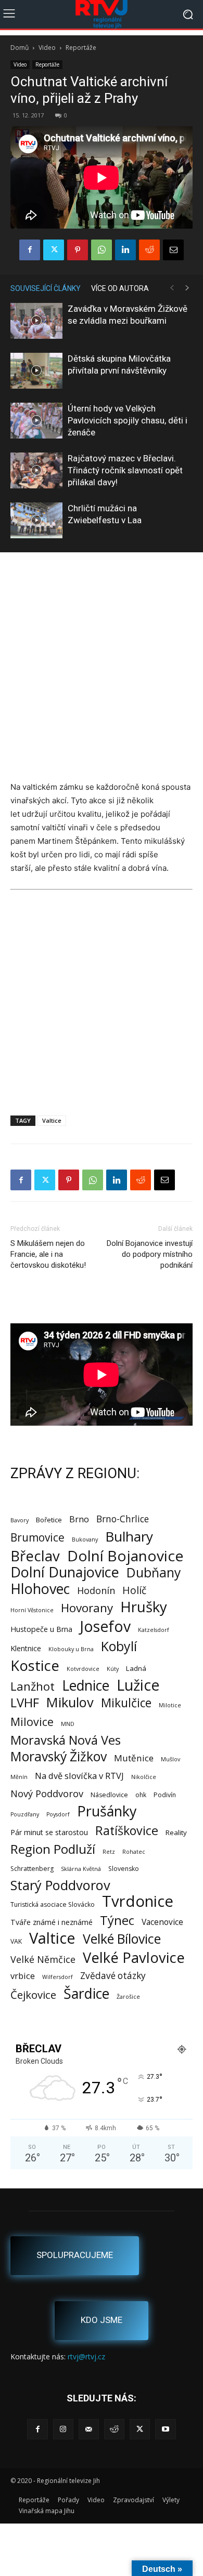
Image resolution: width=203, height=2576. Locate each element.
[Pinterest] (78, 250)
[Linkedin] (125, 250)
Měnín (19, 1777)
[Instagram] (63, 2429)
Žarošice (128, 1997)
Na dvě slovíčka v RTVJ (79, 1776)
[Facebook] (30, 250)
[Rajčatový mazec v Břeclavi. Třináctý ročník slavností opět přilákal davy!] (36, 470)
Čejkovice (33, 1995)
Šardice (86, 1993)
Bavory (20, 1520)
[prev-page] (172, 288)
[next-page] (187, 288)
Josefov (105, 1626)
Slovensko (124, 1869)
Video (47, 48)
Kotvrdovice (83, 1669)
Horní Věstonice (32, 1610)
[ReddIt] (149, 250)
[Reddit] (114, 2429)
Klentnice (26, 1648)
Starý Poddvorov (60, 1885)
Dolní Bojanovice (125, 1556)
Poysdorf (58, 1814)
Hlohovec (40, 1589)
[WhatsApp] (102, 250)
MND (68, 1724)
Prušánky (107, 1811)
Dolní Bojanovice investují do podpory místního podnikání (150, 1254)
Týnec (117, 1921)
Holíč (134, 1590)
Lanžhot (33, 1686)
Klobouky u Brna (71, 1649)
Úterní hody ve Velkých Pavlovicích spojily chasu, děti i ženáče (128, 420)
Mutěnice (134, 1758)
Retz (109, 1852)
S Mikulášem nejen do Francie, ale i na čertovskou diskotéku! (48, 1254)
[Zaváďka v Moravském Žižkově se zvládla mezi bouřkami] (36, 321)
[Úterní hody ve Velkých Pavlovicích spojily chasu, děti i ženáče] (36, 421)
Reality (176, 1833)
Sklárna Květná (81, 1869)
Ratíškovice (127, 1831)
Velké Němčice (43, 1960)
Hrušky (144, 1607)
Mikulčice (126, 1703)
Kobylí (119, 1646)
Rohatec (134, 1852)
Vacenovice (162, 1922)
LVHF (25, 1702)
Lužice (138, 1685)
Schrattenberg (32, 1869)
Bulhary (129, 1537)
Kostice (35, 1665)
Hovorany (87, 1608)
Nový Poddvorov (47, 1793)
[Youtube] (165, 2429)
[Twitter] (54, 250)
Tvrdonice (138, 1901)
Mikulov (70, 1702)
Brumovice (37, 1538)
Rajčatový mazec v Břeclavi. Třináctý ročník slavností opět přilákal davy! (125, 470)
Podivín (165, 1795)
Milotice (170, 1705)
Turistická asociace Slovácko (53, 1904)
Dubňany (154, 1572)
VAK (16, 1941)
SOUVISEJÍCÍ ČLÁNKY (46, 288)
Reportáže (81, 48)
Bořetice (49, 1520)
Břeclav (35, 1556)
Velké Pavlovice (134, 1957)
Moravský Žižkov (59, 1756)
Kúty (113, 1669)
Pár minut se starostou (49, 1832)
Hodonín (96, 1591)
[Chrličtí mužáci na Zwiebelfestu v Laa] (36, 520)
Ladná (136, 1668)
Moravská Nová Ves (66, 1740)
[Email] (173, 250)
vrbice (23, 1976)
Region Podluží (53, 1849)
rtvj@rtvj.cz (86, 2356)
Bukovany (85, 1539)
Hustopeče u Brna (41, 1629)
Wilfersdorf (58, 1977)
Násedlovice (109, 1795)
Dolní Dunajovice (65, 1572)
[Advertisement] (102, 668)
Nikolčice (144, 1777)
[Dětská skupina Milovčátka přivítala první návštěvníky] (36, 371)
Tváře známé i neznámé (52, 1922)
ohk (141, 1795)
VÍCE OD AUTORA (120, 288)
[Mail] (89, 2429)
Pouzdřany (25, 1814)
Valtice (52, 1120)
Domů (20, 48)
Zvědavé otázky (113, 1976)
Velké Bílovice (122, 1939)
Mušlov (170, 1759)
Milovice (32, 1722)
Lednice (86, 1686)
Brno (79, 1519)
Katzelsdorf (154, 1630)
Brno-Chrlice (123, 1519)
